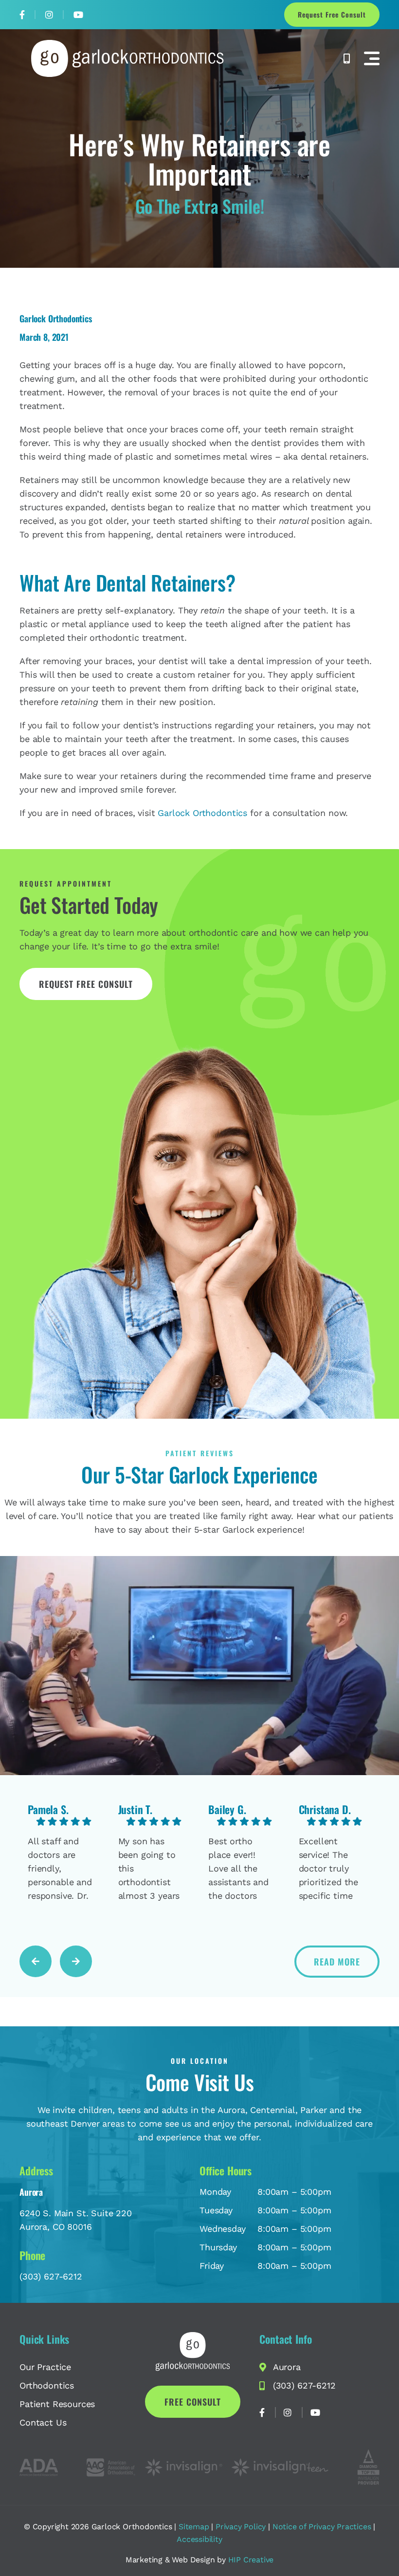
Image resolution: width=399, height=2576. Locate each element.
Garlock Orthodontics (202, 813)
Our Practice (45, 2367)
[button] (372, 58)
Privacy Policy (241, 2527)
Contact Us (43, 2422)
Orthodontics (47, 2385)
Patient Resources (57, 2404)
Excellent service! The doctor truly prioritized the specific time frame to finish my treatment (330, 1869)
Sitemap (194, 2527)
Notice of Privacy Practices (322, 2527)
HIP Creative (251, 2560)
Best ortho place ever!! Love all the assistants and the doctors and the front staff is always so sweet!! (238, 1869)
